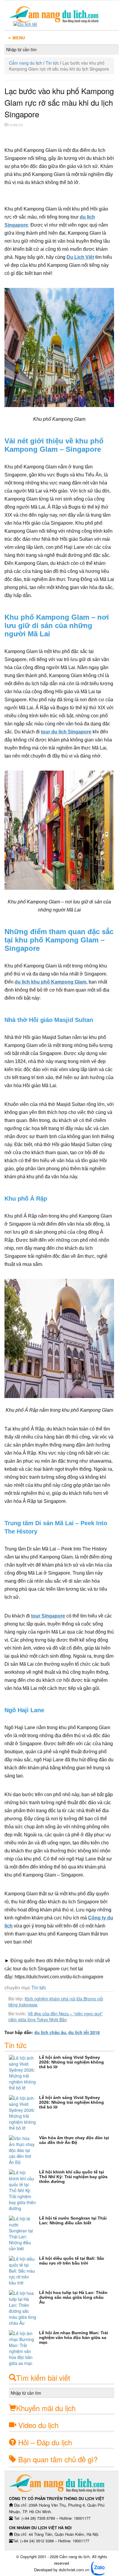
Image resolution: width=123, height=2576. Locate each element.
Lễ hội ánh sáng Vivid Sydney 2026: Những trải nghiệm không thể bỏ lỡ (72, 2062)
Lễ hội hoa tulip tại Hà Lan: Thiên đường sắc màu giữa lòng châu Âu (73, 2297)
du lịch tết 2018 (84, 2032)
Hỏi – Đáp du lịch (45, 2442)
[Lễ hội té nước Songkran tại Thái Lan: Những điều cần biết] (24, 2234)
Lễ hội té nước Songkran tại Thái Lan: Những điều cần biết (73, 2220)
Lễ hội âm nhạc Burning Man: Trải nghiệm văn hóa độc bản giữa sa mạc (74, 2337)
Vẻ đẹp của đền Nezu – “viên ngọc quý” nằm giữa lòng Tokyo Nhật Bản (56, 2016)
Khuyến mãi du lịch (46, 2408)
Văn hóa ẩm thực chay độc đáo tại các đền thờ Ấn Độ (74, 2140)
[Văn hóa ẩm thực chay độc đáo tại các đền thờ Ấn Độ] (24, 2150)
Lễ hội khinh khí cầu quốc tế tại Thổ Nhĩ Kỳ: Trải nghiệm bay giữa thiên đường (73, 2177)
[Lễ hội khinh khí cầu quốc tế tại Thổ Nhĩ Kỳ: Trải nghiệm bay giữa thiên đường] (24, 2190)
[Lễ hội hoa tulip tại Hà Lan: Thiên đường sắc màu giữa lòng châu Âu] (24, 2308)
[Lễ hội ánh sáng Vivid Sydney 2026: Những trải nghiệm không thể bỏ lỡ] (24, 2073)
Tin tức (52, 63)
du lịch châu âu (50, 2032)
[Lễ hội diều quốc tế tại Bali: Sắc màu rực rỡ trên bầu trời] (24, 2271)
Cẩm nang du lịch (26, 63)
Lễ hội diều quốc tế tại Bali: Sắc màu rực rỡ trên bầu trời (72, 2261)
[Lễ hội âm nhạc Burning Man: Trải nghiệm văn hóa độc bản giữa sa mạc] (24, 2348)
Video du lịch (38, 2425)
